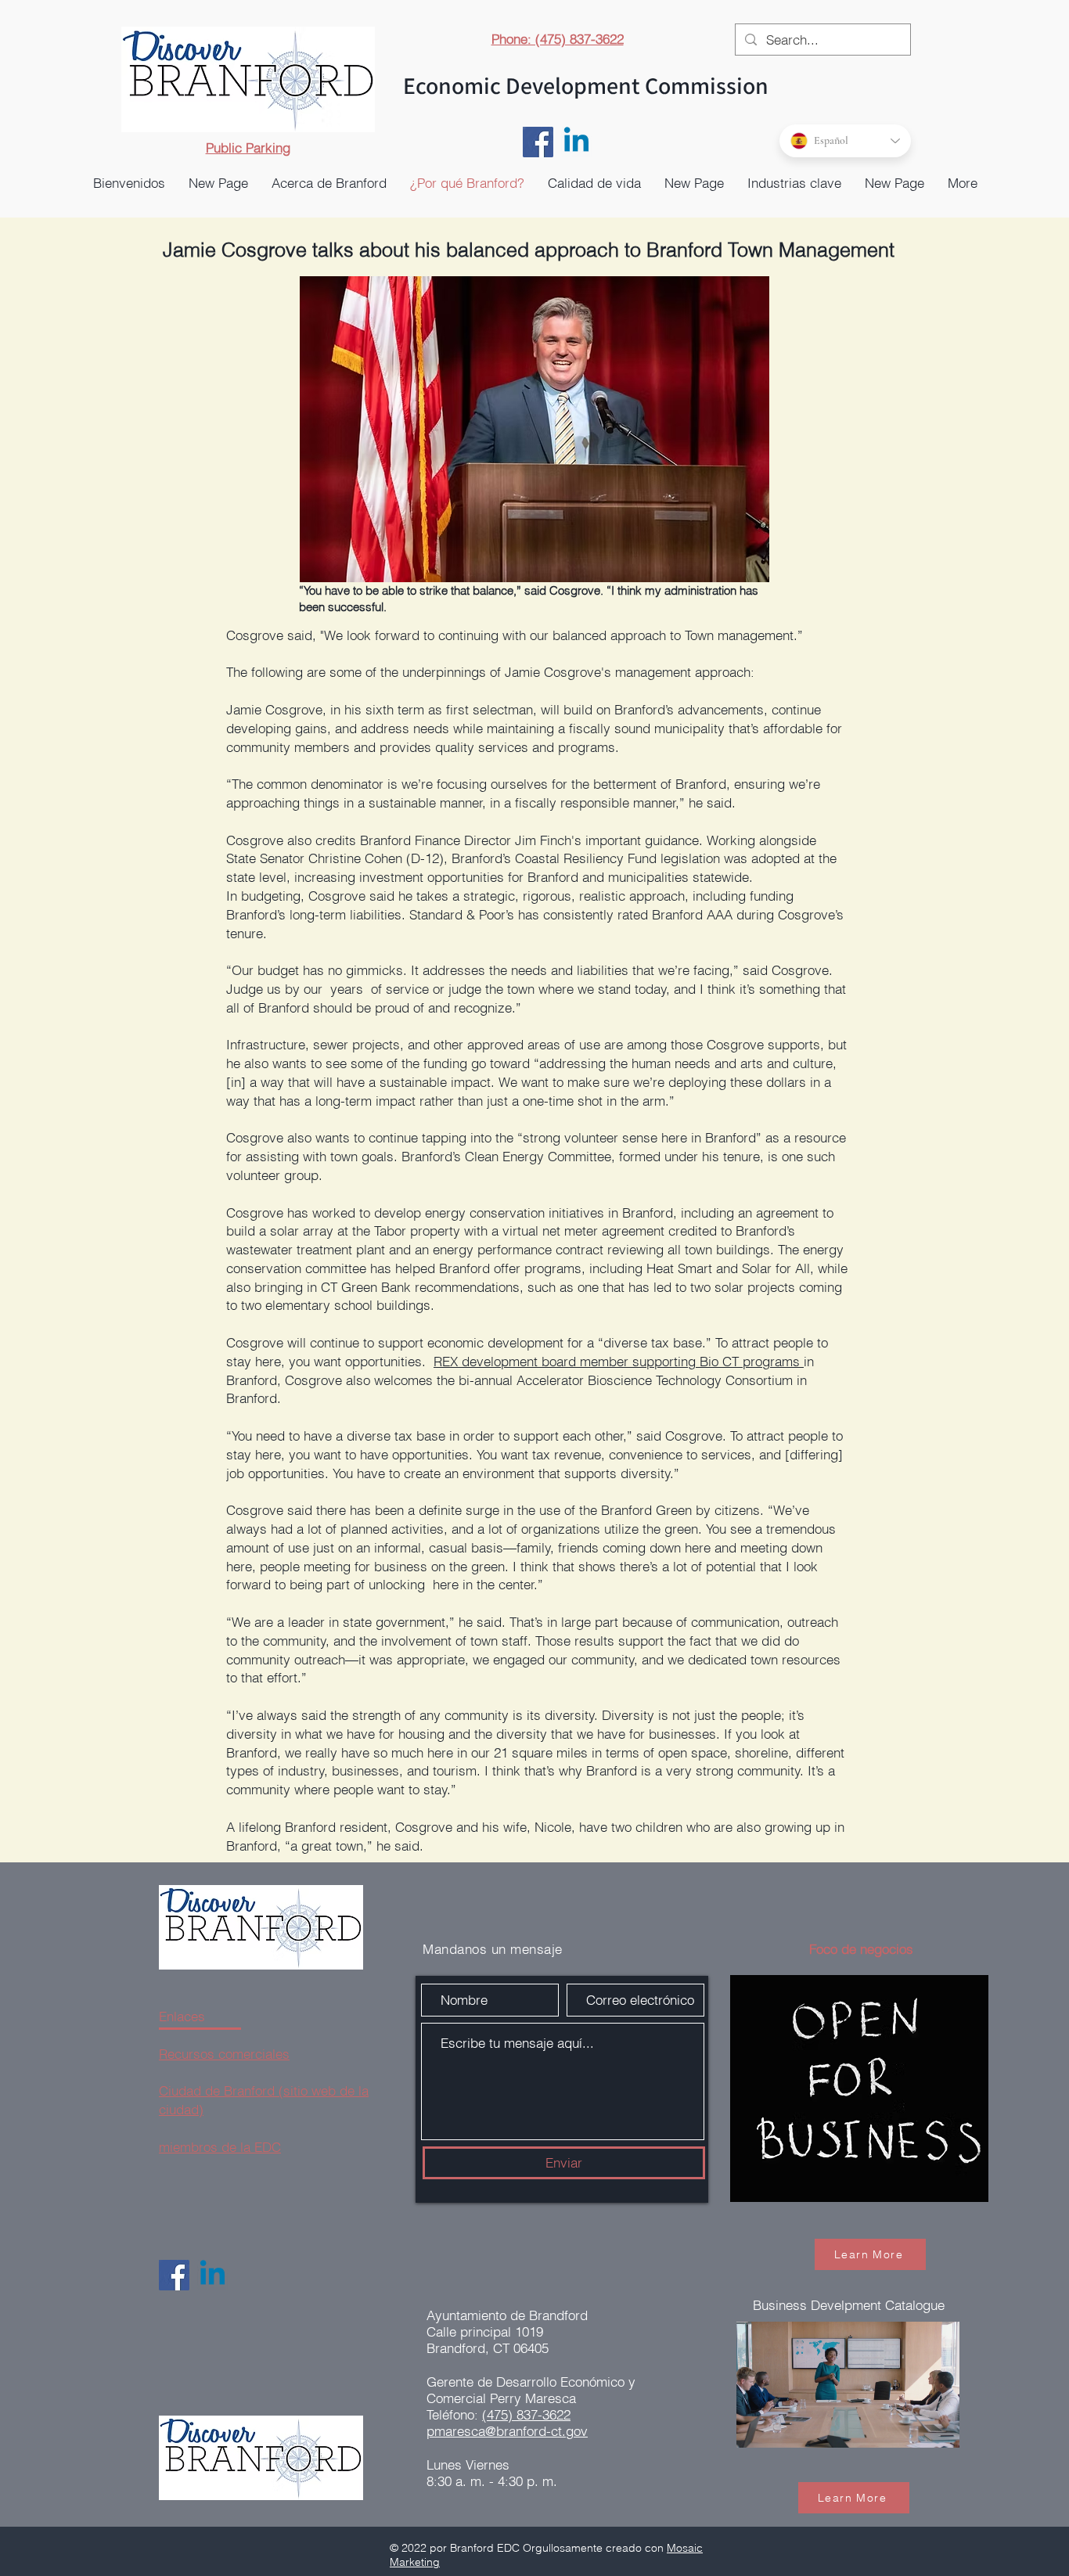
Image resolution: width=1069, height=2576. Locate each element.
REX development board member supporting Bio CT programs (619, 1361)
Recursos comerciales (224, 2054)
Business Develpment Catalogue (849, 2305)
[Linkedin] (576, 142)
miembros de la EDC (220, 2147)
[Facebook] (538, 142)
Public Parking (248, 148)
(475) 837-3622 (526, 2414)
